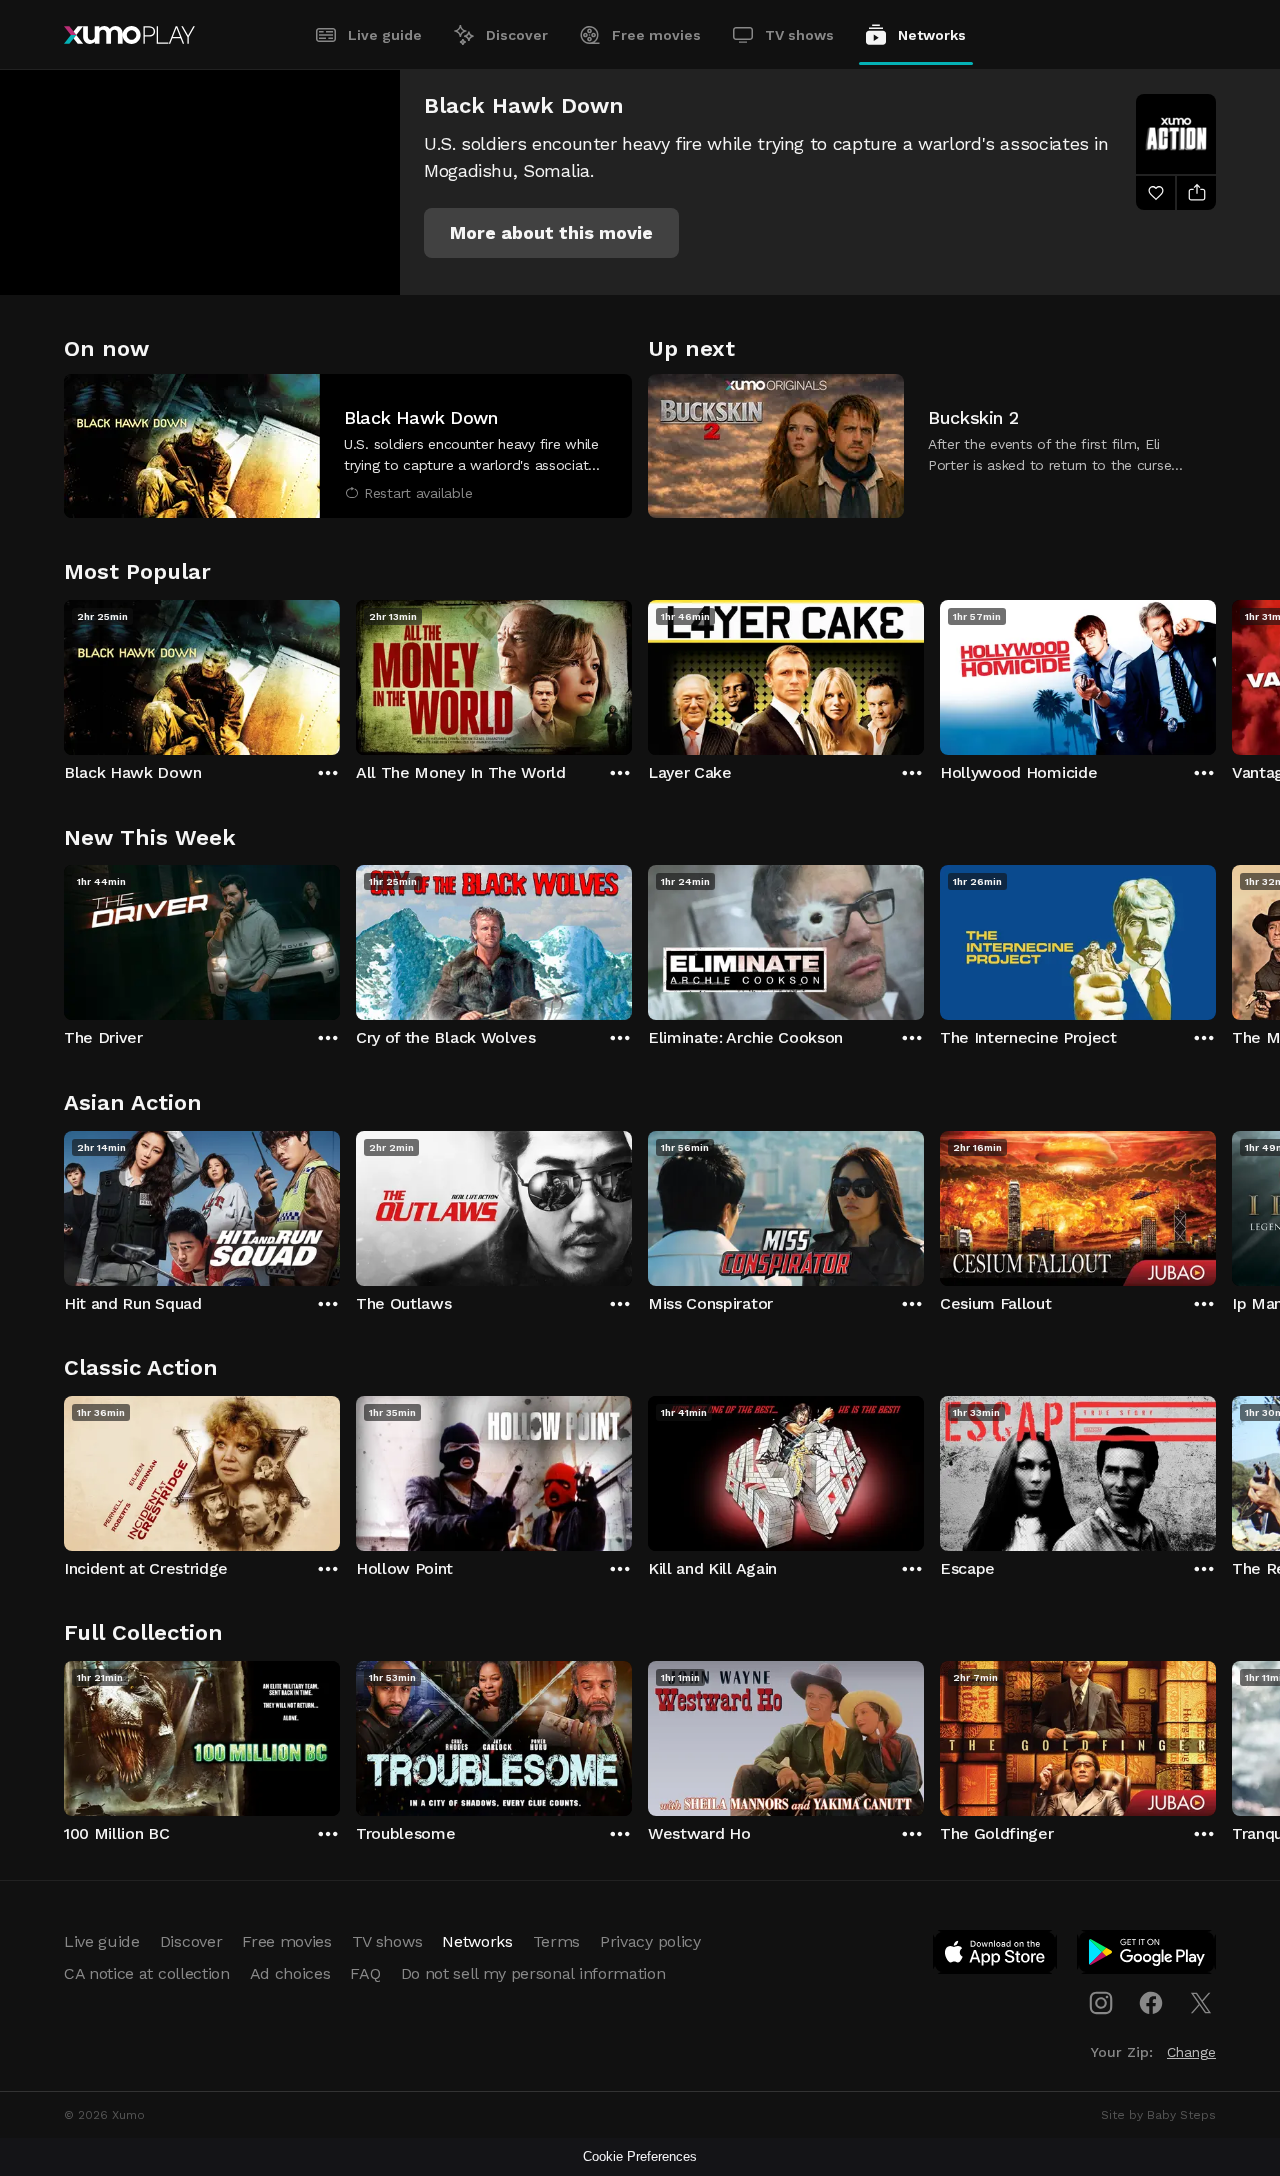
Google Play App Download (1147, 1956)
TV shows (799, 35)
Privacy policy (650, 1941)
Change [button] (1191, 2052)
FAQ (365, 1973)
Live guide (385, 35)
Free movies (656, 35)
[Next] (1216, 673)
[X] (1201, 2003)
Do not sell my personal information (533, 1973)
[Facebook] (1151, 2003)
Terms (556, 1941)
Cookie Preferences (640, 2156)
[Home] (129, 35)
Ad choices (290, 1973)
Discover (517, 35)
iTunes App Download (996, 1956)
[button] (551, 233)
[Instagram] (1101, 2003)
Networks (932, 35)
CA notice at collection (147, 1973)
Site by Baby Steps (1158, 2115)
